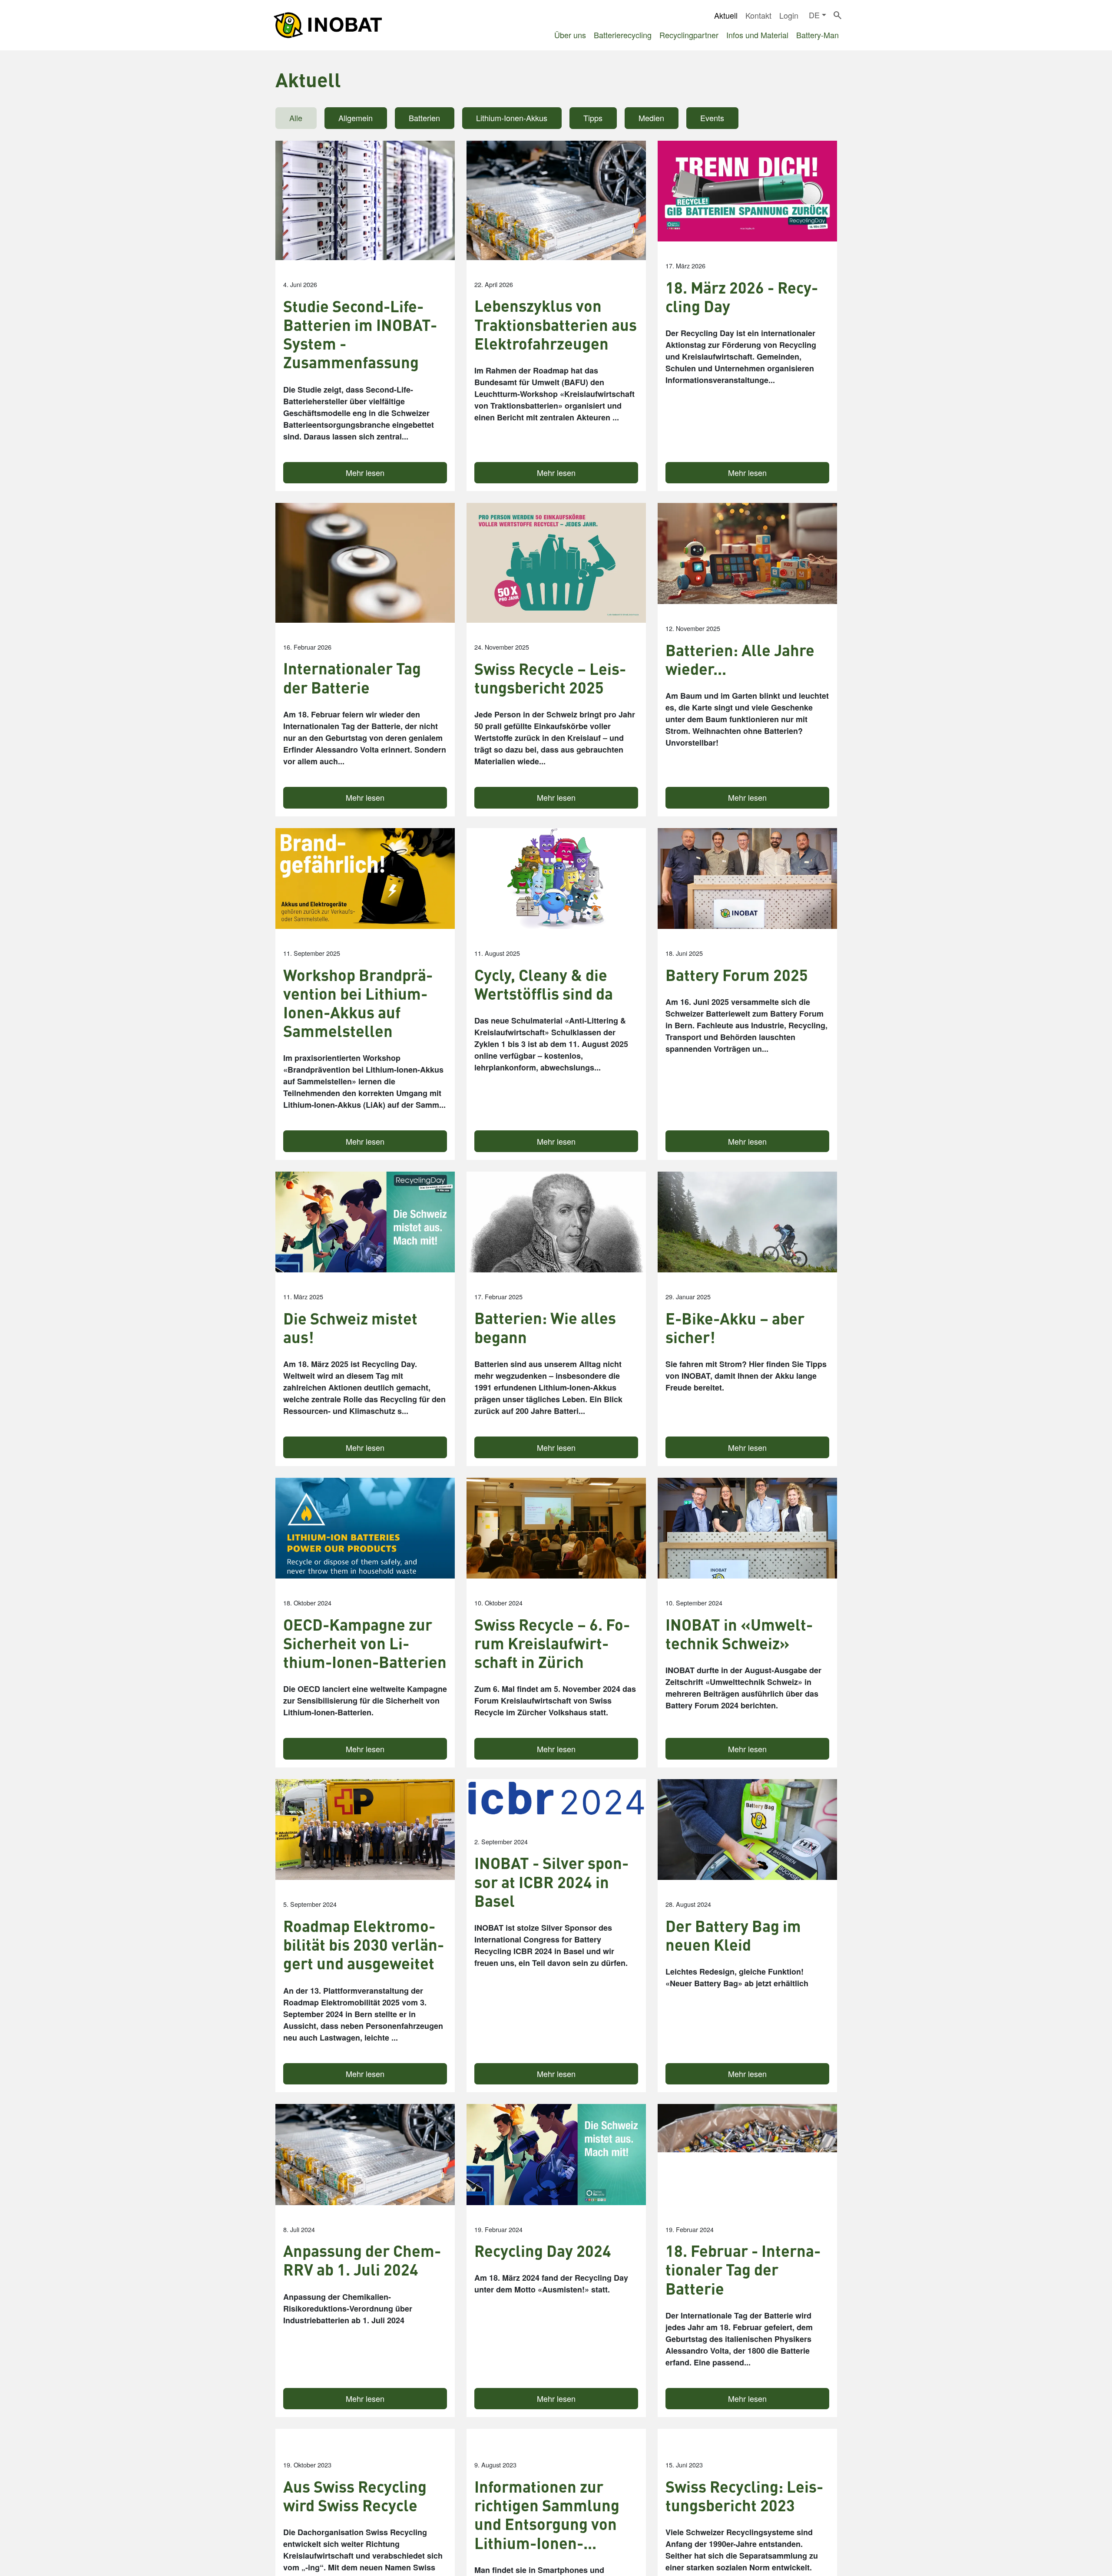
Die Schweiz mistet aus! (350, 1328)
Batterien (424, 118)
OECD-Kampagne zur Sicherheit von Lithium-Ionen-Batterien (365, 1644)
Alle (296, 118)
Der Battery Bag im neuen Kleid (733, 1935)
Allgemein (356, 118)
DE (814, 15)
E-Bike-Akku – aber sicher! (735, 1328)
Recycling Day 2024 (543, 2251)
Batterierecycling (623, 35)
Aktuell (726, 15)
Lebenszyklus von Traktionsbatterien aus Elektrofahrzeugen (556, 325)
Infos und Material (757, 35)
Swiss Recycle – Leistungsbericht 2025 (550, 678)
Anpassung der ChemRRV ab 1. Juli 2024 (362, 2260)
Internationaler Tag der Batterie (352, 678)
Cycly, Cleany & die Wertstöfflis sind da (544, 984)
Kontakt (758, 15)
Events (712, 118)
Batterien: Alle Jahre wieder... (740, 660)
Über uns (570, 35)
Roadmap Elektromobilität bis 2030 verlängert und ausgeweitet (364, 1945)
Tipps (593, 118)
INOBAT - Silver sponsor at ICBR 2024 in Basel (551, 1882)
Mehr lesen (365, 472)
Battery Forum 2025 (737, 975)
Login (789, 15)
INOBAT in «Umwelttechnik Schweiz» (739, 1634)
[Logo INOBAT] (328, 25)
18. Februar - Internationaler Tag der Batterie (743, 2270)
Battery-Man (817, 35)
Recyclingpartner (689, 35)
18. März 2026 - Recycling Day (742, 297)
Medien (651, 118)
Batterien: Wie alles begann (545, 1328)
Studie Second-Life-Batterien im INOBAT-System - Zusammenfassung (360, 335)
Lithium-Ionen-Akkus (512, 118)
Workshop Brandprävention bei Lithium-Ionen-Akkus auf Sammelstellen (358, 1003)
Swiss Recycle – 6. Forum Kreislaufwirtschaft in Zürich (552, 1644)
